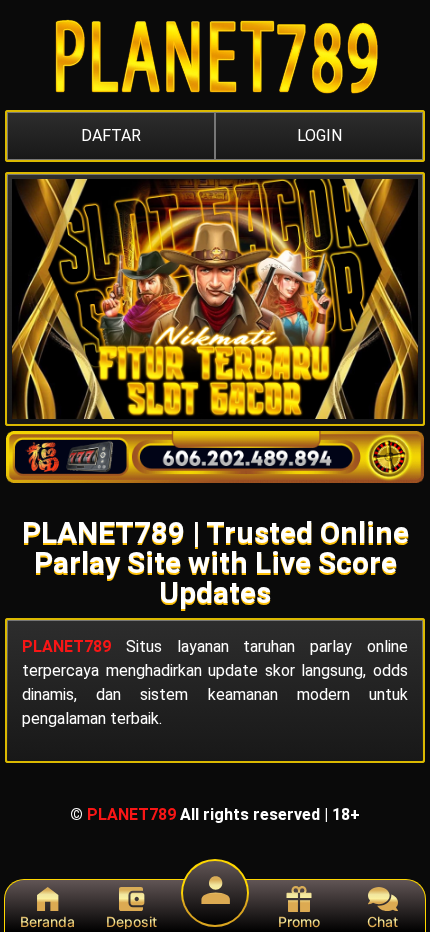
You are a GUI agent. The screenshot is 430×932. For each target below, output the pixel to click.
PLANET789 (66, 646)
